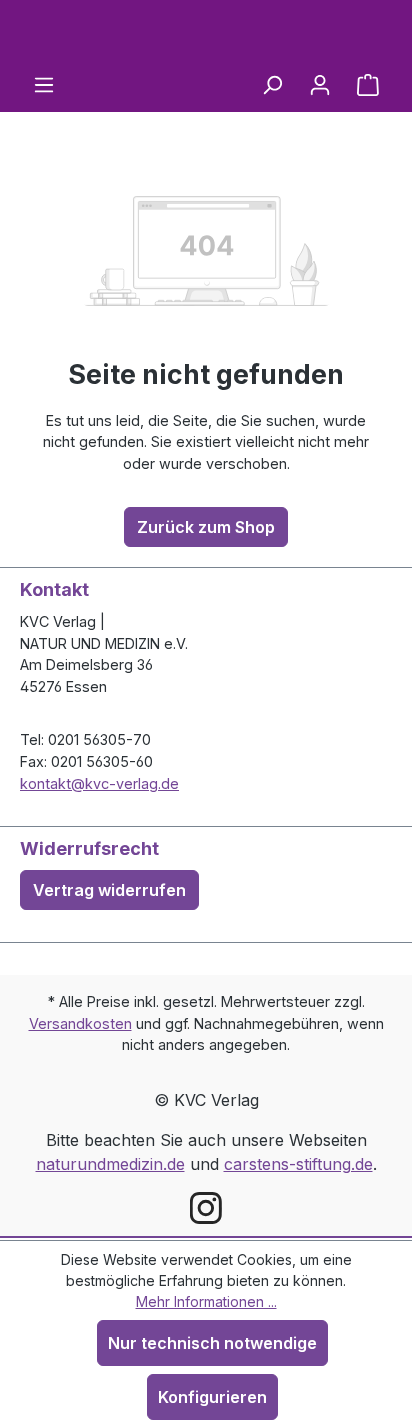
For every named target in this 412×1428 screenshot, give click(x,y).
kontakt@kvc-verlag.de (99, 783)
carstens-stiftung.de (298, 1164)
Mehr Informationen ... (206, 1301)
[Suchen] (272, 84)
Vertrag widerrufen (109, 890)
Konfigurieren (212, 1397)
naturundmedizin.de (110, 1164)
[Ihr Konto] (320, 84)
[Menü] (44, 84)
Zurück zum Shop (206, 527)
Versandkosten (80, 1023)
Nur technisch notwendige (212, 1343)
